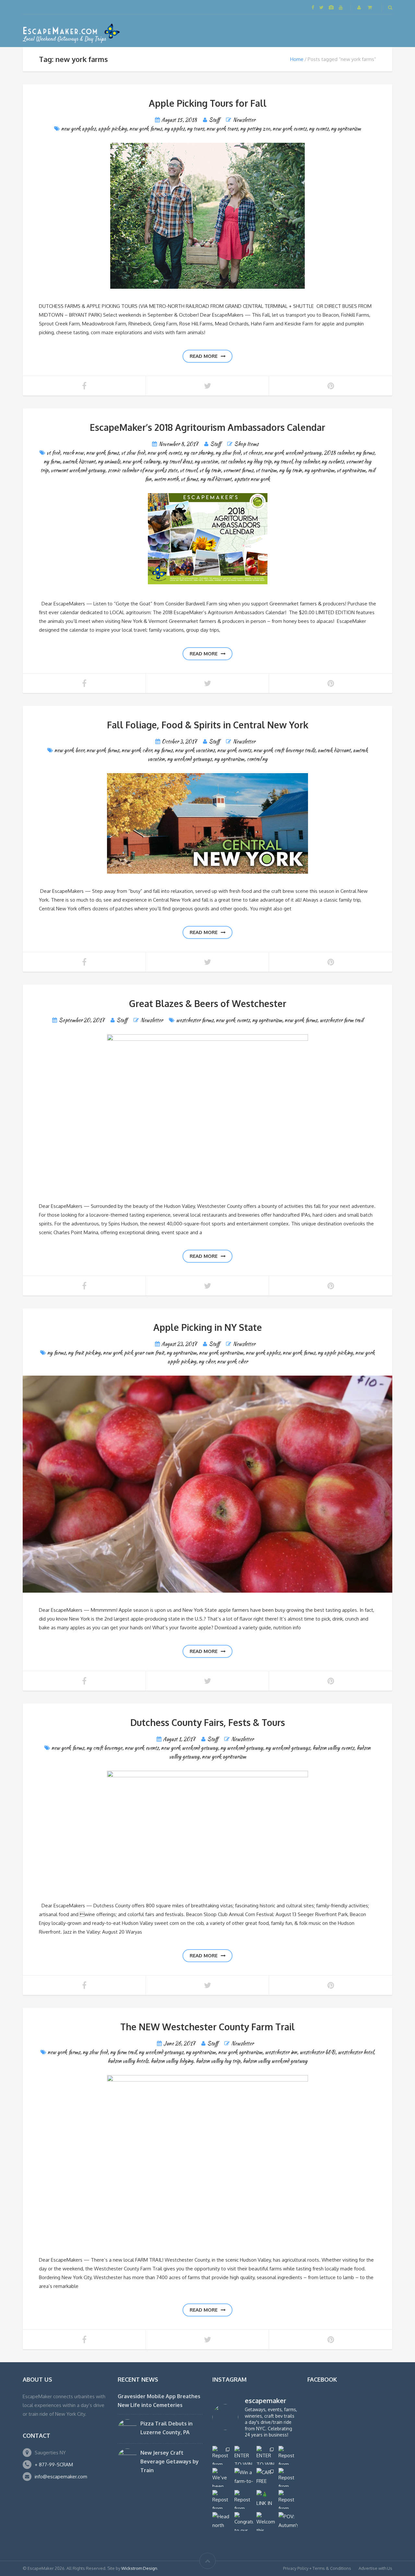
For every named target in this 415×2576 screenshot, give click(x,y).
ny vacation (206, 462)
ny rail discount (216, 479)
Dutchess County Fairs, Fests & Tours (208, 1722)
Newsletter (244, 120)
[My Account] (360, 7)
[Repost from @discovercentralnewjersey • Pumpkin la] (288, 2499)
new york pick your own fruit (134, 1353)
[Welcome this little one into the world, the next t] (266, 2521)
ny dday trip (259, 462)
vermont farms (238, 470)
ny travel (283, 462)
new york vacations (195, 750)
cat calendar (232, 462)
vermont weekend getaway (78, 470)
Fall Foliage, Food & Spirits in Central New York (208, 725)
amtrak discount (79, 462)
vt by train (210, 470)
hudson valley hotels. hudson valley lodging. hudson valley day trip (174, 2061)
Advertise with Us (375, 2568)
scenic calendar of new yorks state (142, 470)
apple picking (113, 129)
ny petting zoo (255, 129)
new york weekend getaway (293, 453)
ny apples (174, 129)
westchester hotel (356, 2052)
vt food (53, 453)
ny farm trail (123, 2052)
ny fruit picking (84, 1353)
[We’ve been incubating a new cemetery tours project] (222, 2477)
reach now (73, 453)
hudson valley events (333, 1748)
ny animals (109, 462)
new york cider (137, 750)
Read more (204, 356)
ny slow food (228, 453)
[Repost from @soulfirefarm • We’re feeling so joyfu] (244, 2499)
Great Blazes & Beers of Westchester (208, 1003)
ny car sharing (198, 453)
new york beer (69, 750)
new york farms (146, 129)
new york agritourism (221, 1353)
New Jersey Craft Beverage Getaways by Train (170, 2461)
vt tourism (266, 470)
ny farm (52, 462)
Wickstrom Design (139, 2568)
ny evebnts (333, 462)
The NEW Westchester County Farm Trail (207, 2027)
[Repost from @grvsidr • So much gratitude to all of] (288, 2455)
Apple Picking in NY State (208, 1327)
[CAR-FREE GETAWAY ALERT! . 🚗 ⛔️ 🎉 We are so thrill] (266, 2477)
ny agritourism (346, 129)
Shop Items (246, 444)
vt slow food (133, 453)
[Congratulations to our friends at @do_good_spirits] (244, 2521)
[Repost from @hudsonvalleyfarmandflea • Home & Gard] (222, 2499)
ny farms (365, 453)
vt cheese (253, 453)
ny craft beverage (104, 1748)
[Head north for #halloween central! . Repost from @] (222, 2521)
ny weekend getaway (242, 1748)
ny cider (207, 1361)
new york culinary (141, 462)
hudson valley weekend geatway (275, 2061)
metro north (166, 479)
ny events (319, 129)
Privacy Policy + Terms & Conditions (317, 2568)
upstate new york (252, 479)
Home (297, 59)
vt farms (189, 479)
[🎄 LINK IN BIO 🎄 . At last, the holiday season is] (266, 2499)
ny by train (290, 470)
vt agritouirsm (351, 470)
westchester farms (195, 1020)
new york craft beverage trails (284, 750)
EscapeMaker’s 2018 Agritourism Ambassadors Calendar (207, 427)
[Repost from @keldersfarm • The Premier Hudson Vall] (288, 2477)
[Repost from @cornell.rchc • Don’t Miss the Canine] (222, 2455)
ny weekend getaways (190, 759)
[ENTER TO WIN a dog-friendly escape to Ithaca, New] (244, 2455)
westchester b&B (317, 2052)
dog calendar (307, 462)
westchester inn (281, 2052)
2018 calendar (339, 453)
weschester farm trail (341, 1020)
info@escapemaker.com (61, 2477)
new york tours (222, 129)
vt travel (188, 470)
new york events (290, 129)
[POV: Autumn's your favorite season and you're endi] (288, 2521)
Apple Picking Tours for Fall (208, 103)
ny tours (196, 129)
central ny (257, 759)
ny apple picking (335, 1353)
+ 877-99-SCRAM (54, 2465)
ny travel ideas (177, 462)
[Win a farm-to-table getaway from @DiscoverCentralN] (244, 2477)
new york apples (78, 129)
